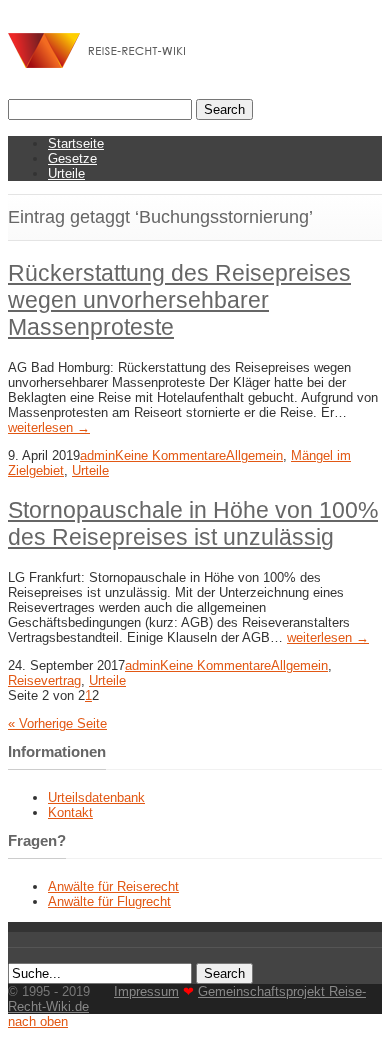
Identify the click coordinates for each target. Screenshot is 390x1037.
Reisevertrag (44, 680)
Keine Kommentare (170, 455)
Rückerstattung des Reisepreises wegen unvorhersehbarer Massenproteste (179, 300)
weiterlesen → (49, 427)
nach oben (38, 1021)
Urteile (66, 173)
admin (97, 455)
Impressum (146, 991)
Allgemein (254, 455)
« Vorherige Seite (57, 723)
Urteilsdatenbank (96, 797)
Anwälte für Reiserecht (113, 886)
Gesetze (72, 158)
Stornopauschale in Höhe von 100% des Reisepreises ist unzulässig (193, 523)
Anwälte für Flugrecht (109, 901)
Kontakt (70, 812)
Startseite (76, 143)
